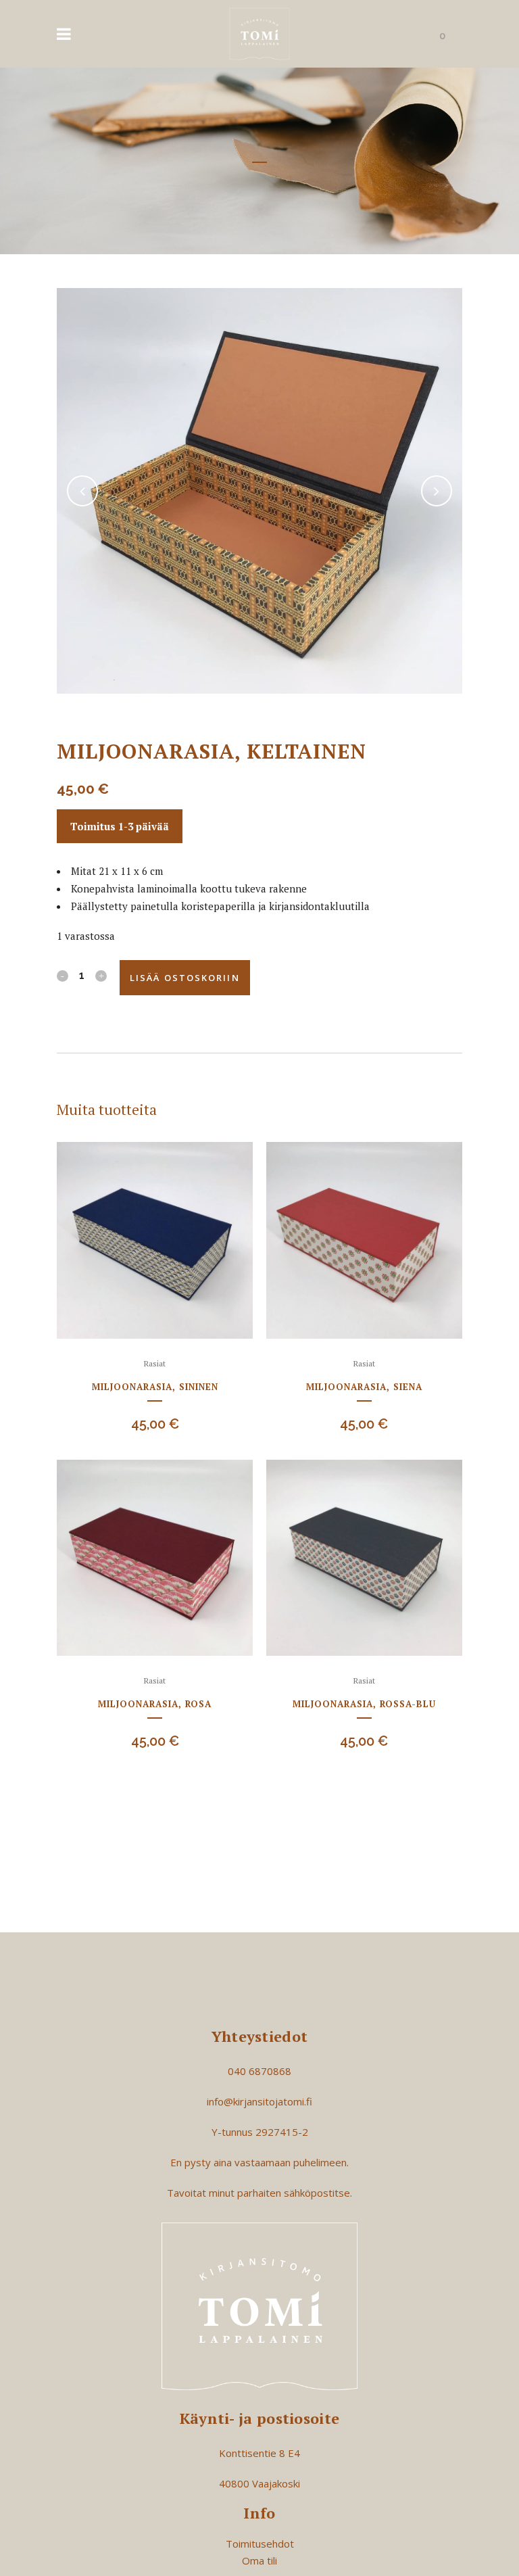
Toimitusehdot (260, 2544)
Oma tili (259, 2560)
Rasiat (155, 1363)
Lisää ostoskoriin (185, 978)
